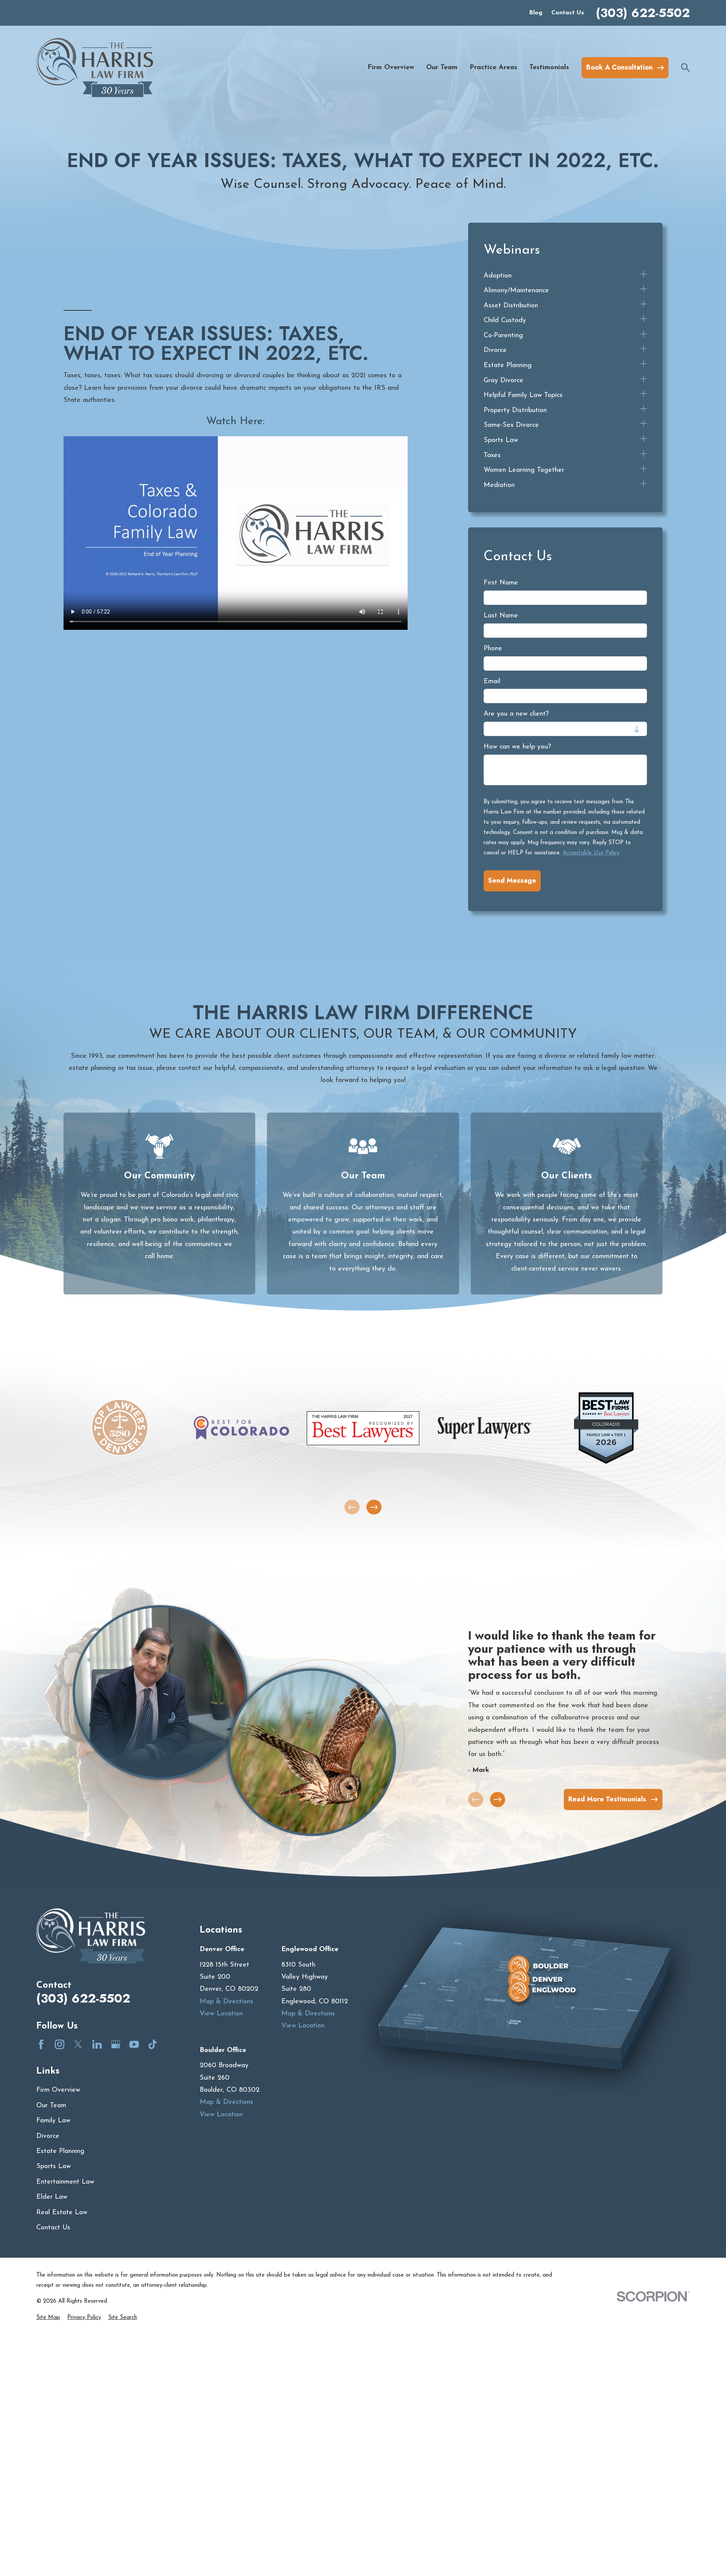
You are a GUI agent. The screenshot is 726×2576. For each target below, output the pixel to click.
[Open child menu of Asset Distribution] (644, 306)
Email (492, 682)
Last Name (501, 616)
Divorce (48, 2136)
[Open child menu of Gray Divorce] (644, 381)
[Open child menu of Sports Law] (644, 440)
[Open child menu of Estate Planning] (644, 366)
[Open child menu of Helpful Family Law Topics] (644, 395)
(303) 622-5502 (643, 13)
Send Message (512, 880)
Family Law (53, 2121)
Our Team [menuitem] (442, 68)
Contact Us (568, 13)
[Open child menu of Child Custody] (644, 321)
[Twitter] (78, 2044)
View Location (221, 2014)
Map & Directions (226, 2002)
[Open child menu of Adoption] (644, 276)
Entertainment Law (65, 2182)
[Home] (95, 67)
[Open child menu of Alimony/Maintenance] (644, 291)
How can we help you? (517, 747)
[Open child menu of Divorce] (644, 350)
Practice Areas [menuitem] (493, 68)
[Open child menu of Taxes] (644, 456)
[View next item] (374, 1507)
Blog (536, 13)
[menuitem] (560, 276)
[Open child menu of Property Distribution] (644, 411)
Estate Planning (60, 2151)
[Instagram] (60, 2044)
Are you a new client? (516, 714)
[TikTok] (153, 2044)
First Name (501, 583)
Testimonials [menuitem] (549, 68)
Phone (493, 649)
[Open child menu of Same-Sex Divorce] (644, 425)
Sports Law (54, 2167)
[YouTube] (134, 2044)
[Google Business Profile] (116, 2044)
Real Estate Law (62, 2213)
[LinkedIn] (97, 2044)
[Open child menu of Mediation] (644, 485)
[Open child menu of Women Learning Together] (644, 470)
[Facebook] (41, 2044)
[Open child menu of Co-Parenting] (644, 336)
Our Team (51, 2106)
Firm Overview (58, 2090)
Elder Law (52, 2197)
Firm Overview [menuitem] (391, 68)
